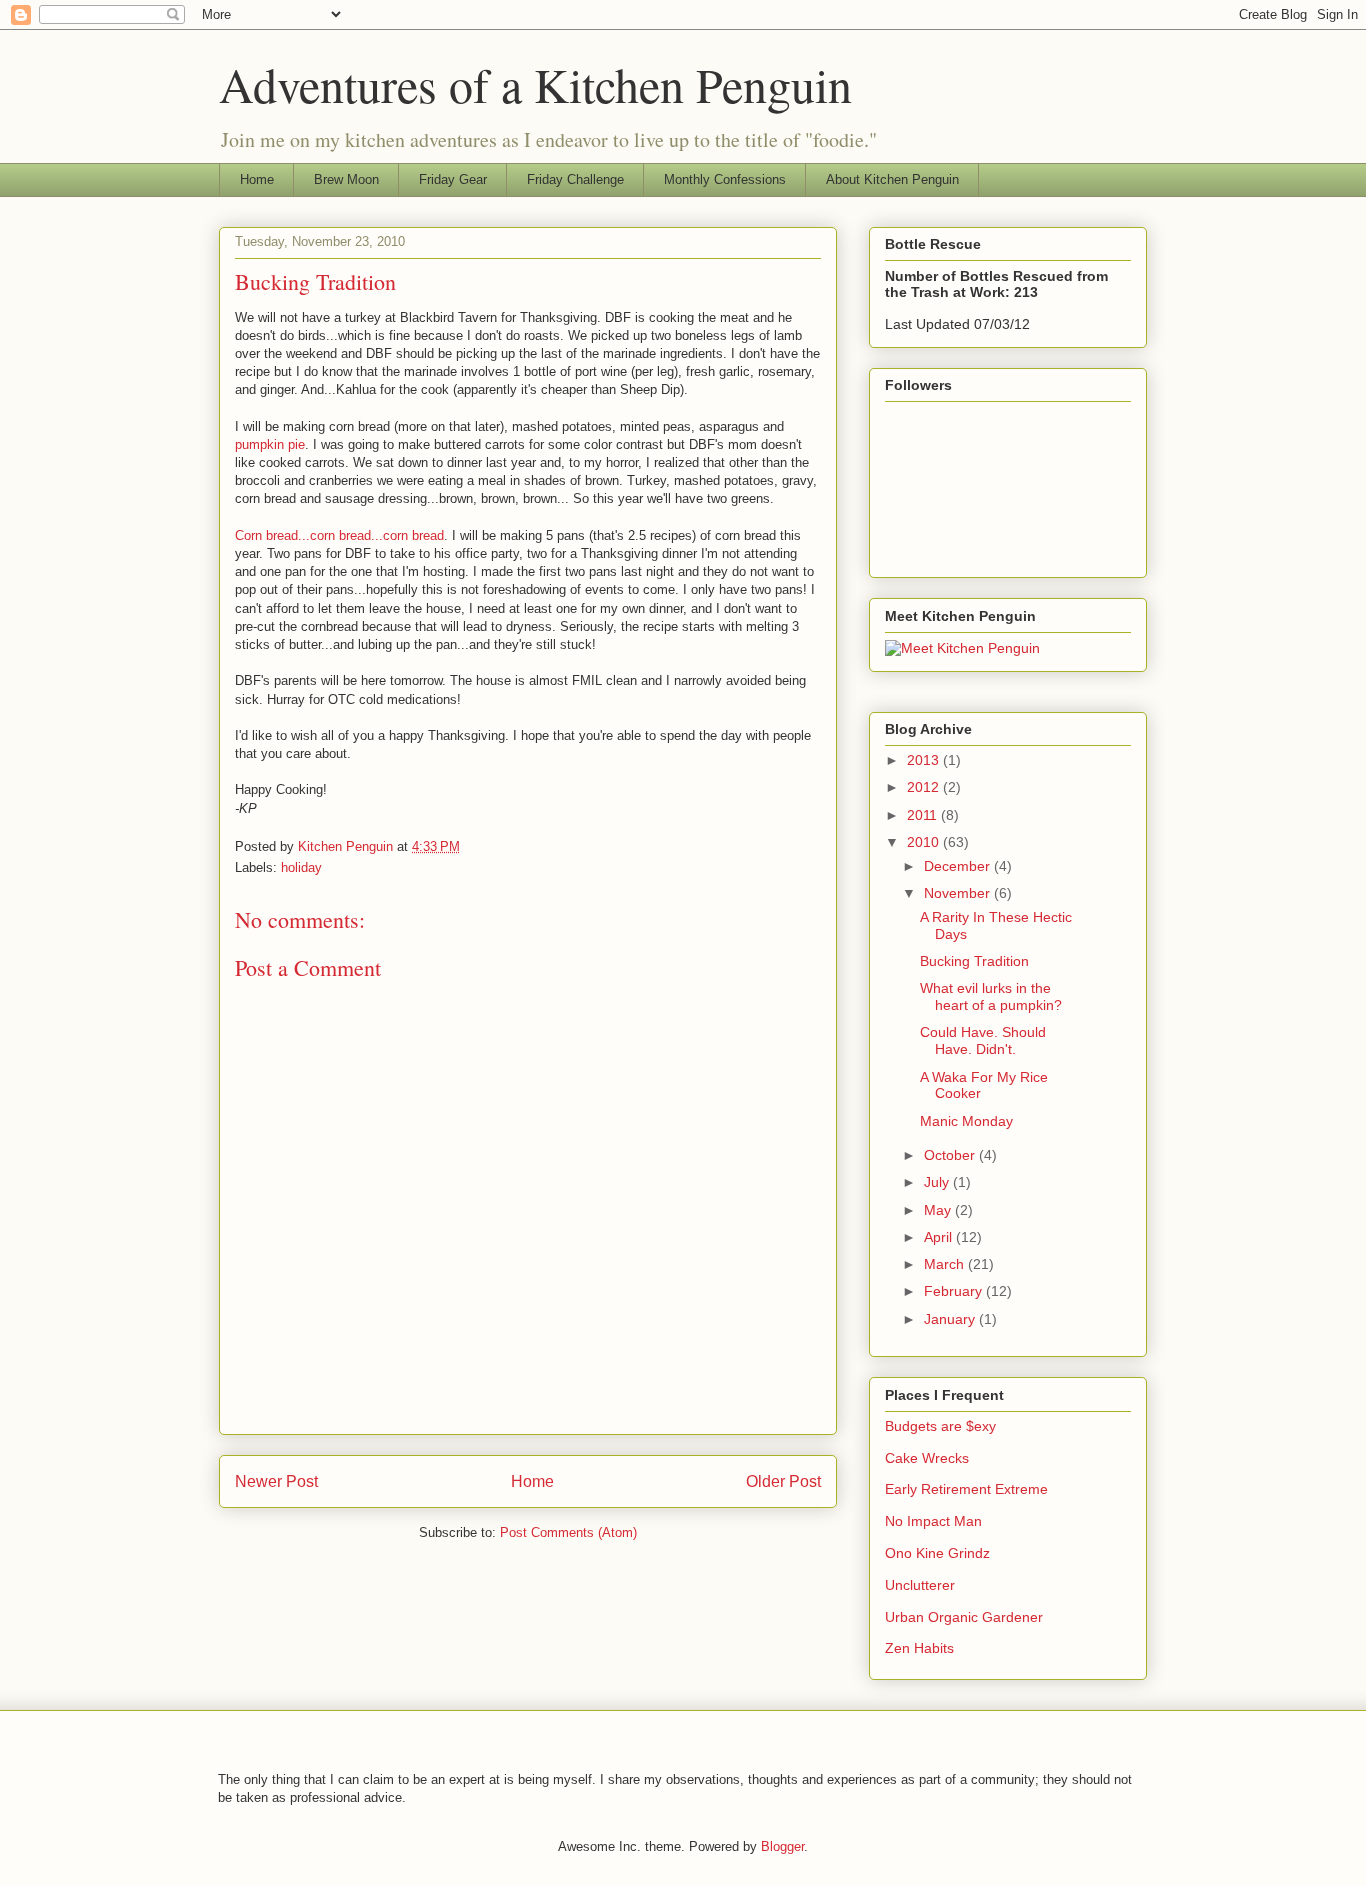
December (959, 866)
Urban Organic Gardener (964, 1617)
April (940, 1237)
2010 (925, 842)
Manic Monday (966, 1121)
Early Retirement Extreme (966, 1489)
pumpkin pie (270, 444)
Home (257, 179)
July (938, 1182)
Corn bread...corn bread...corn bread (339, 535)
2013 (925, 760)
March (946, 1264)
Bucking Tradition (974, 961)
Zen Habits (919, 1648)
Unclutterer (920, 1585)
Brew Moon (346, 179)
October (951, 1155)
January (951, 1319)
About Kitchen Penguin (892, 179)
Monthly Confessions (725, 179)
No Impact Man (933, 1521)
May (939, 1210)
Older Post (783, 1481)
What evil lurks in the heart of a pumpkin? (991, 996)
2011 (924, 815)
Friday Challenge (575, 179)
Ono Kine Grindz (937, 1553)
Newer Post (276, 1481)
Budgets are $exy (940, 1426)
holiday (301, 867)
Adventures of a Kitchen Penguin (535, 84)
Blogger (782, 1846)
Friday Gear (453, 179)
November (959, 893)
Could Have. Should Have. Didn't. (983, 1040)
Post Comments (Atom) (568, 1532)
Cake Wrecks (927, 1458)
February (955, 1291)
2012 (925, 787)
